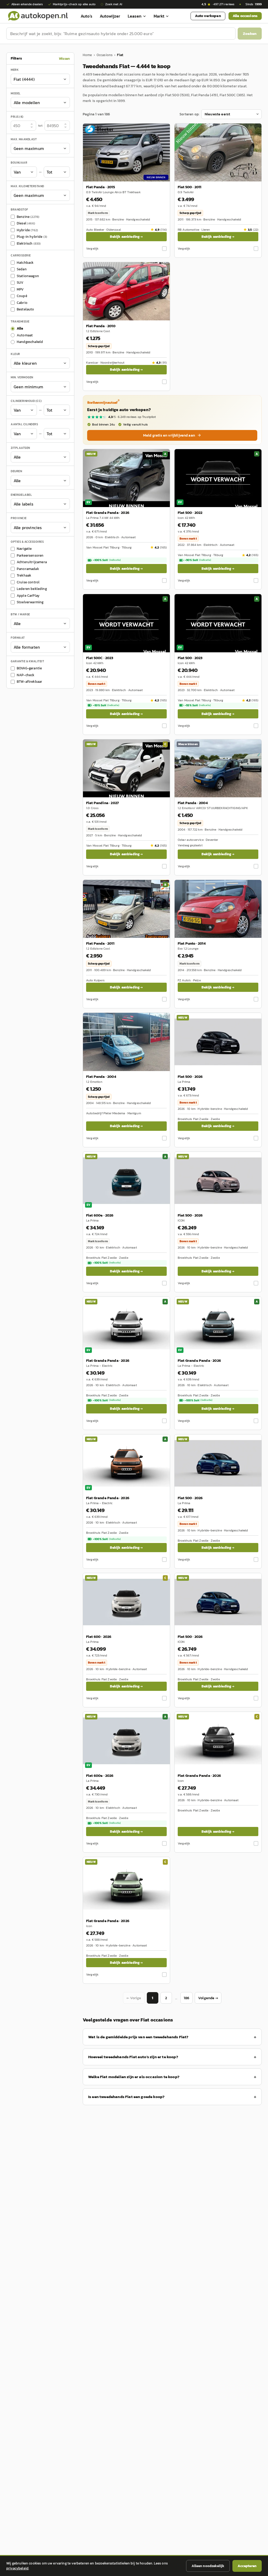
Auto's (86, 16)
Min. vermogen (22, 377)
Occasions (105, 55)
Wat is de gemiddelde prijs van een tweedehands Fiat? (138, 2037)
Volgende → (208, 1998)
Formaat (18, 638)
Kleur (15, 354)
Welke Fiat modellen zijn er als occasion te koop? (134, 2077)
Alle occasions (245, 16)
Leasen (135, 16)
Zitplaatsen (20, 448)
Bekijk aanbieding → (126, 237)
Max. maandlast (24, 139)
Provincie (19, 518)
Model (16, 93)
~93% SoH (106, 705)
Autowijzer (110, 16)
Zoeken (250, 33)
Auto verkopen (208, 16)
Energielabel (21, 495)
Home (87, 55)
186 (186, 1998)
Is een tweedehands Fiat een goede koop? (126, 2097)
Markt (159, 16)
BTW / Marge (20, 614)
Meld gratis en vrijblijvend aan (169, 435)
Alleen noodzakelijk (208, 2566)
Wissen (64, 59)
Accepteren (247, 2566)
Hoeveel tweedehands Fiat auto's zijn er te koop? (133, 2057)
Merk (15, 70)
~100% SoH (107, 560)
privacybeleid (17, 2568)
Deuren (16, 471)
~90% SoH (198, 560)
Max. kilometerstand (27, 186)
